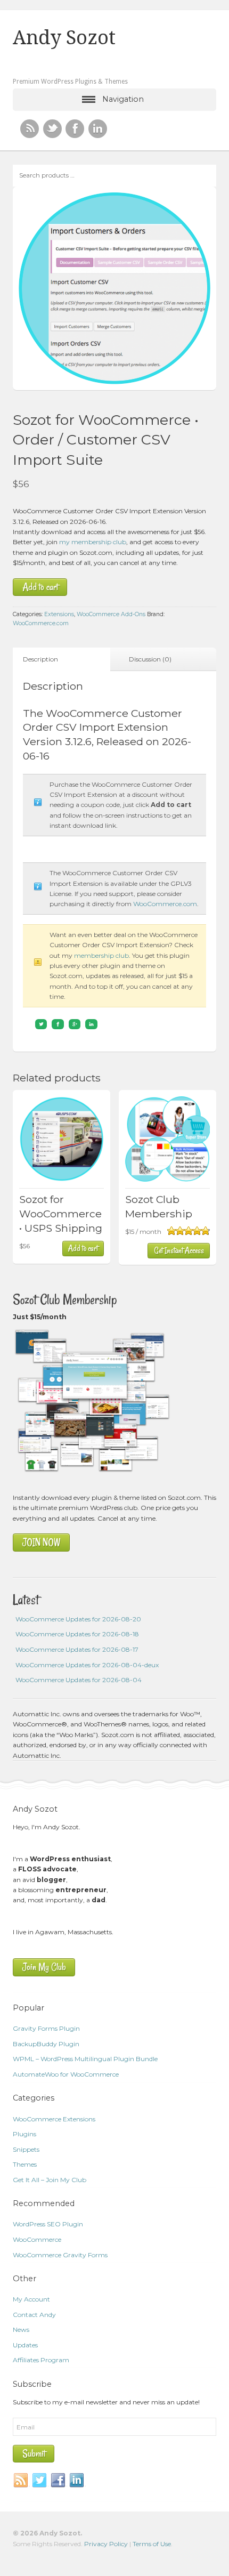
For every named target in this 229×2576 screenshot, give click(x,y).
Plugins (24, 2134)
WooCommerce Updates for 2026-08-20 (78, 1619)
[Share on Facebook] (58, 1024)
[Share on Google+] (75, 1024)
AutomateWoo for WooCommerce (66, 2074)
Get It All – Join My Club (50, 2180)
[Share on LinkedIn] (91, 1024)
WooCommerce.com (41, 623)
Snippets (26, 2149)
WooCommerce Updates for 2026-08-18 (77, 1634)
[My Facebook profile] (75, 129)
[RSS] (30, 129)
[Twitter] (40, 2481)
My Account (31, 2299)
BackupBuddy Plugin (46, 2044)
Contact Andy (34, 2315)
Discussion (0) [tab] (150, 659)
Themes (25, 2164)
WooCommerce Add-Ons (111, 614)
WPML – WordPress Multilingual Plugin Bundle (85, 2059)
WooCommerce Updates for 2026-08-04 (79, 1680)
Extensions (59, 614)
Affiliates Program (41, 2360)
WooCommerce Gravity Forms (60, 2255)
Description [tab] (40, 659)
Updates (25, 2345)
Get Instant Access (179, 1250)
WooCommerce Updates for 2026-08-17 (77, 1649)
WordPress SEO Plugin (48, 2224)
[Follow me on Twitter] (52, 129)
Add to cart (40, 587)
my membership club (93, 542)
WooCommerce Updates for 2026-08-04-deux (87, 1665)
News (21, 2329)
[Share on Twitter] (41, 1024)
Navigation (123, 99)
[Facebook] (59, 2481)
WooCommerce (37, 2239)
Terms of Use (152, 2544)
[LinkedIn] (77, 2481)
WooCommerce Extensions (54, 2119)
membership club (101, 955)
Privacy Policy (106, 2544)
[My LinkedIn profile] (98, 129)
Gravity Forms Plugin (46, 2028)
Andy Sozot (64, 38)
